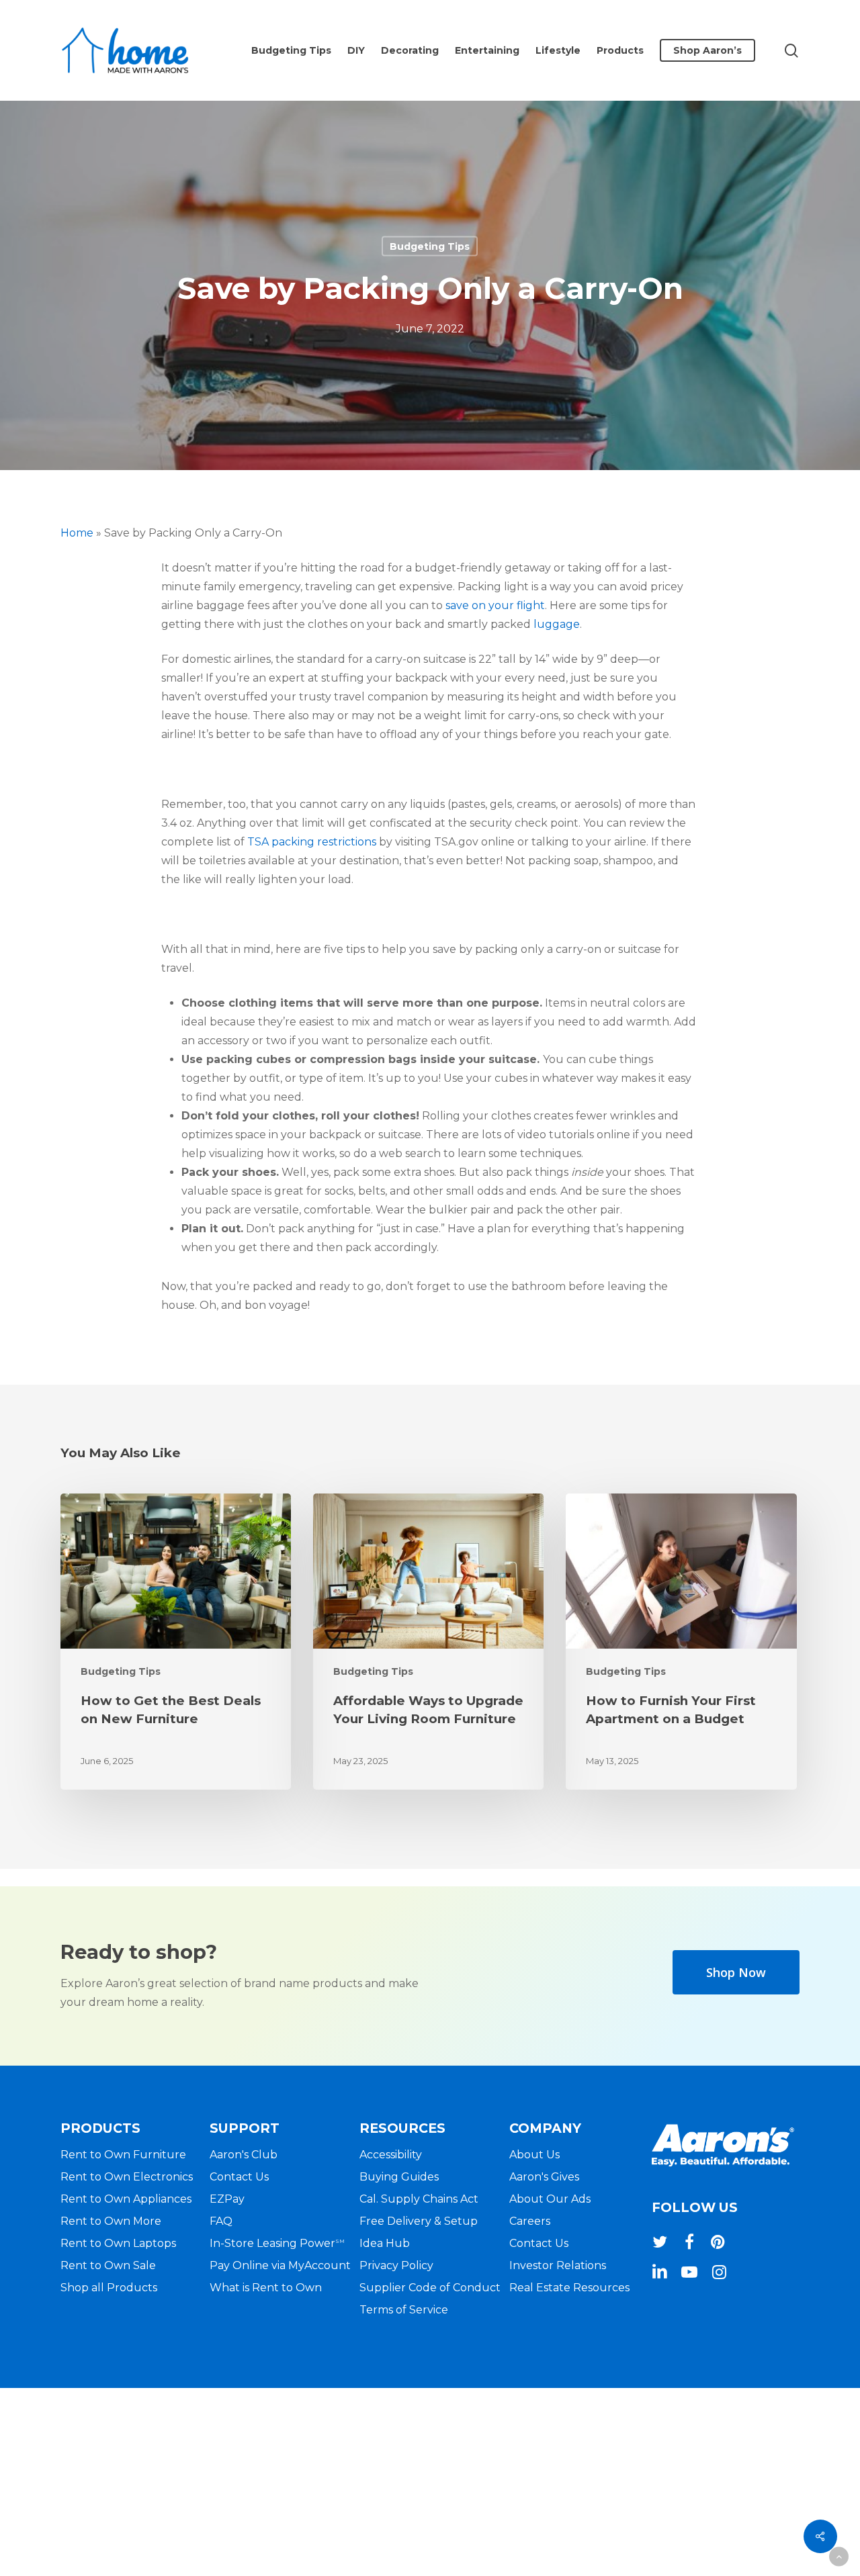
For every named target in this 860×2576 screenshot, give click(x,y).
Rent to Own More (111, 2221)
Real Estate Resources (569, 2288)
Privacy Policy (396, 2265)
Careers (530, 2221)
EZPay (227, 2199)
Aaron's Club (244, 2155)
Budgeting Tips (430, 246)
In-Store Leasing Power (277, 2243)
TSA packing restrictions (312, 842)
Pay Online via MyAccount (280, 2265)
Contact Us (239, 2177)
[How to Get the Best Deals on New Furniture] (176, 1642)
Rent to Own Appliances (126, 2199)
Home (77, 533)
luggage (557, 624)
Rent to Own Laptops (118, 2243)
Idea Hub (385, 2243)
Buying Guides (399, 2177)
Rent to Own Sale (108, 2265)
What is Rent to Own (266, 2288)
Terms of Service (404, 2310)
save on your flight (495, 605)
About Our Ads (550, 2199)
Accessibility (391, 2155)
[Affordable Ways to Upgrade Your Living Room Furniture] (428, 1642)
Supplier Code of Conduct (430, 2288)
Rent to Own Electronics (127, 2177)
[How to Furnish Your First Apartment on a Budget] (681, 1642)
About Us (534, 2155)
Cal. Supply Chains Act (419, 2199)
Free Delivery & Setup (419, 2221)
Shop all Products (109, 2288)
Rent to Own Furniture (123, 2155)
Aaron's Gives (544, 2177)
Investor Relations (558, 2265)
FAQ (221, 2221)
